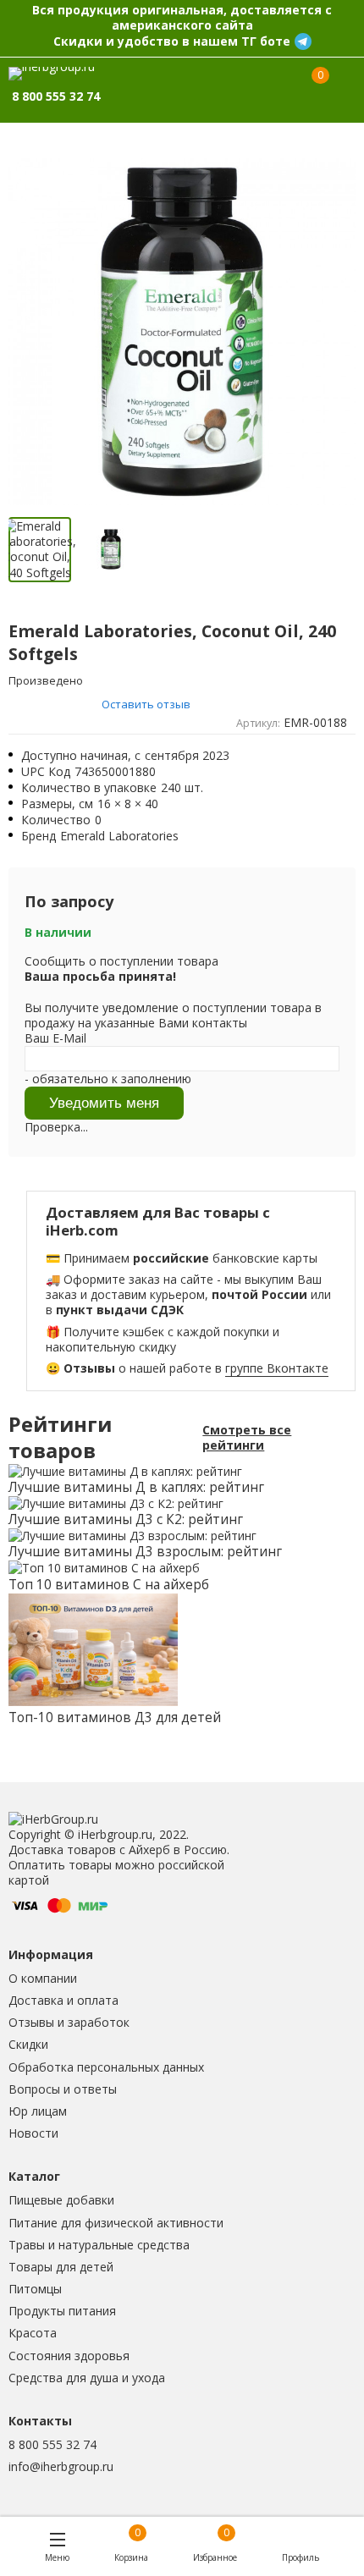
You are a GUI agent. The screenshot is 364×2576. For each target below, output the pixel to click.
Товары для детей (61, 2267)
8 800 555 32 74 (52, 2444)
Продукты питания (62, 2311)
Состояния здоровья (69, 2356)
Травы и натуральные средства (99, 2245)
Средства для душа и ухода (87, 2378)
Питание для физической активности (116, 2223)
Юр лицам (38, 2111)
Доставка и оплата (63, 2000)
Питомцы (35, 2289)
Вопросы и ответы (63, 2089)
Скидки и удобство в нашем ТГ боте (172, 41)
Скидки (28, 2044)
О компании (43, 1978)
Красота (33, 2333)
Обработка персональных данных (106, 2067)
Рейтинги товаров (60, 1438)
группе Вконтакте (277, 1368)
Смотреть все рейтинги (247, 1438)
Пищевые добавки (61, 2200)
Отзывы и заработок (69, 2022)
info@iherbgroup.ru (61, 2466)
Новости (33, 2133)
